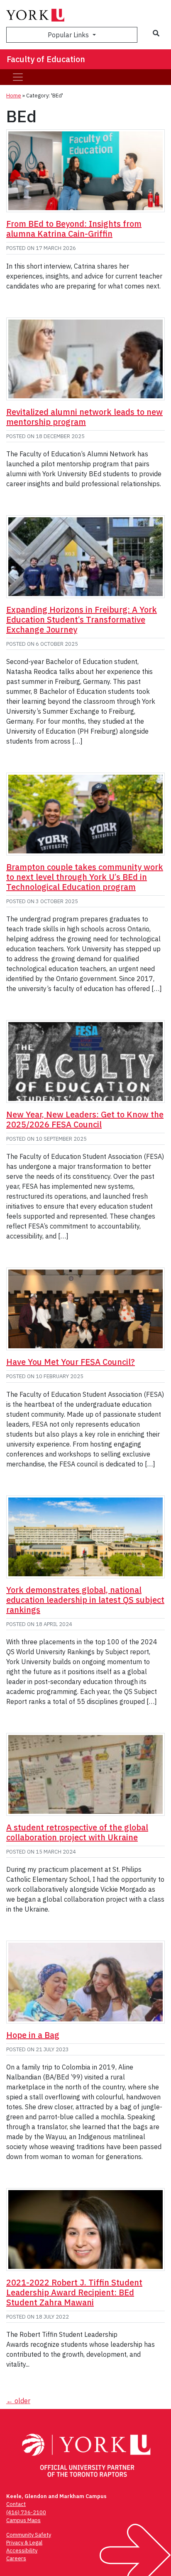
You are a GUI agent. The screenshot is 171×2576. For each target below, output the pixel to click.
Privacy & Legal (24, 2543)
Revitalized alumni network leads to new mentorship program (84, 417)
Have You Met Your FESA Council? (71, 1362)
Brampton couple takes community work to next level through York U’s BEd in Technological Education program (85, 877)
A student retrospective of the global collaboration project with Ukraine (77, 1832)
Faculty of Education (46, 59)
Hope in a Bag (33, 2035)
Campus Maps (23, 2520)
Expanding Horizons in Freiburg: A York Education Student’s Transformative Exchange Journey (82, 619)
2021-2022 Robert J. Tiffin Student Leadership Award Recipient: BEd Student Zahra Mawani (74, 2292)
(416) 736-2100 (26, 2512)
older (18, 2401)
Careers (16, 2558)
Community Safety (29, 2535)
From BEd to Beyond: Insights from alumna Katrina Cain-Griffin (74, 229)
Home (14, 96)
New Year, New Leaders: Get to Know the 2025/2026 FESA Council (85, 1119)
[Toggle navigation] (18, 77)
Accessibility (22, 2551)
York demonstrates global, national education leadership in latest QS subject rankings (85, 1600)
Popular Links (69, 35)
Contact (16, 2504)
